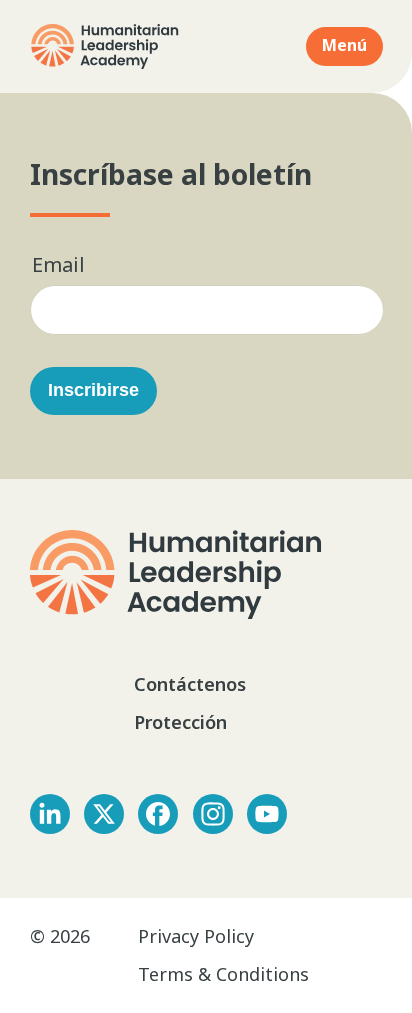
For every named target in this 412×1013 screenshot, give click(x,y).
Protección (180, 722)
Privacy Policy (196, 936)
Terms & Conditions (223, 974)
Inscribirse (93, 390)
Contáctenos (192, 684)
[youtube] (267, 814)
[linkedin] (50, 814)
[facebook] (158, 814)
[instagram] (213, 814)
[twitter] (104, 814)
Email (58, 264)
